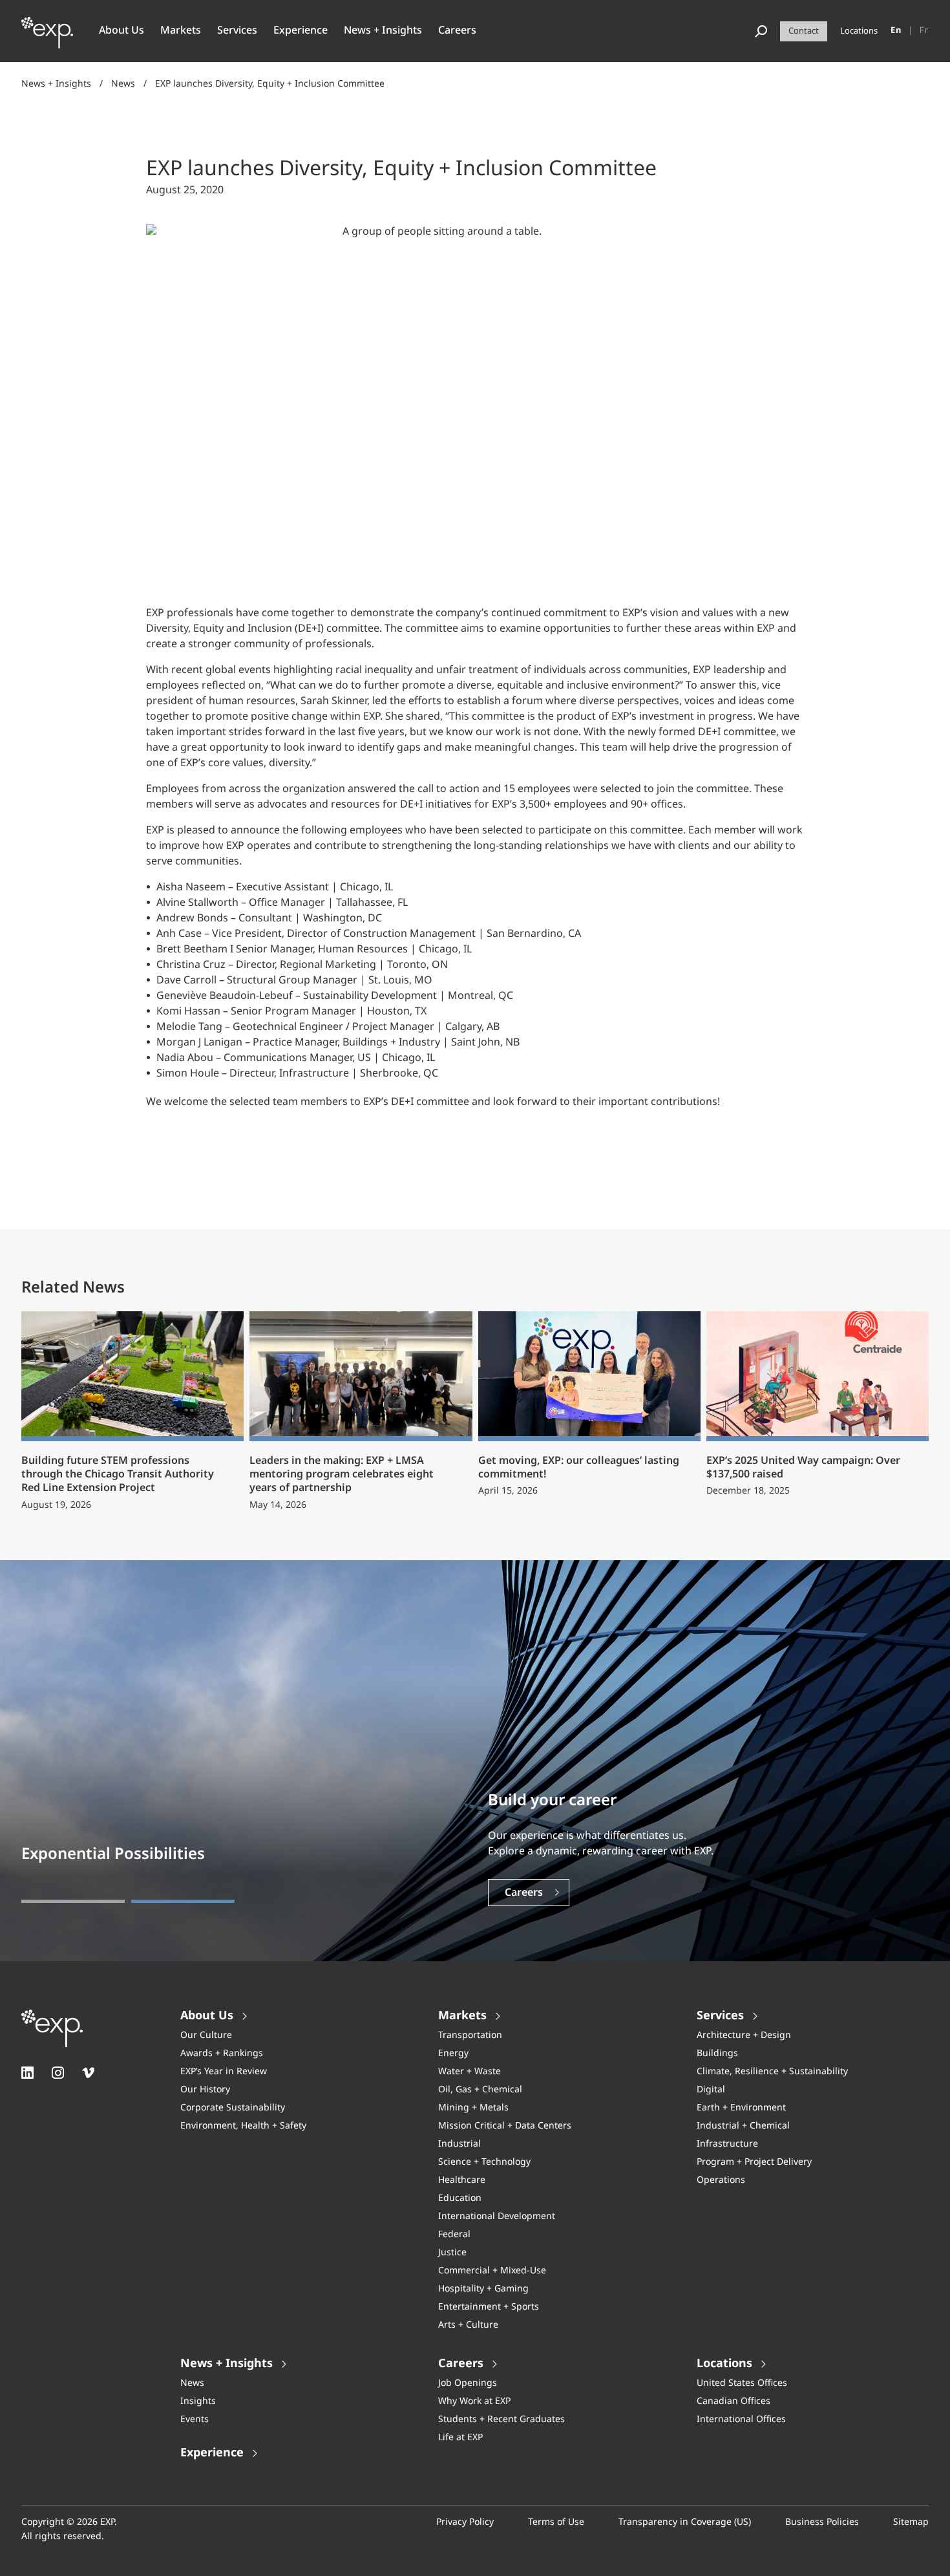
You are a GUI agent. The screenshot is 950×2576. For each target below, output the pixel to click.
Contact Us (532, 1893)
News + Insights (56, 84)
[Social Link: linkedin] (27, 2073)
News (123, 84)
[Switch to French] (924, 31)
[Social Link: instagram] (58, 2073)
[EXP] (47, 39)
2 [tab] (183, 1901)
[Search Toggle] (761, 31)
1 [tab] (73, 1901)
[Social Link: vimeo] (88, 2073)
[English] (896, 31)
